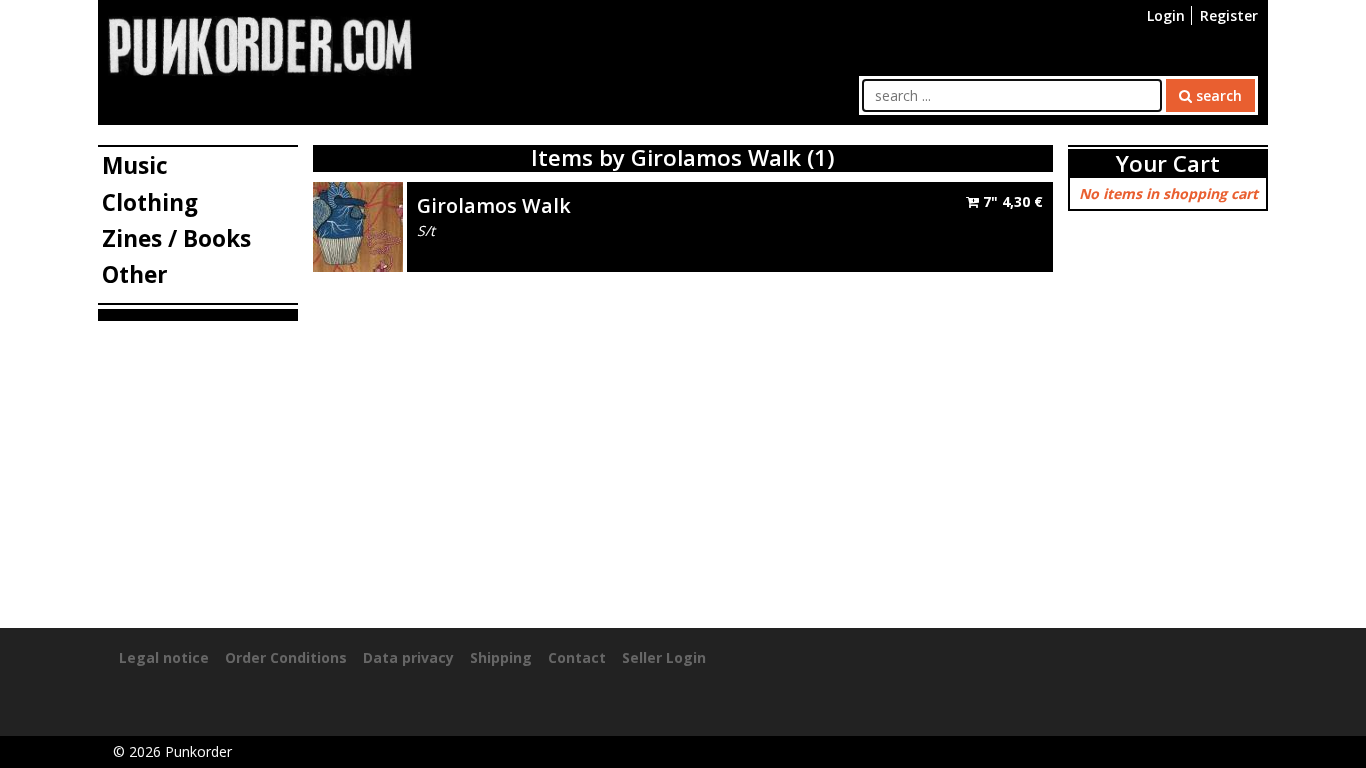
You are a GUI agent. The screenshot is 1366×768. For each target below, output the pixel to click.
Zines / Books (176, 238)
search (1217, 95)
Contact (577, 657)
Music (135, 165)
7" (1011, 201)
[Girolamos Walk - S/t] (358, 224)
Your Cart (1168, 163)
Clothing (150, 202)
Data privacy (408, 657)
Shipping (501, 657)
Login (1166, 15)
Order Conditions (286, 657)
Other (135, 274)
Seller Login (664, 657)
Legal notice (164, 657)
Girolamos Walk (494, 205)
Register (1229, 15)
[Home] (260, 44)
